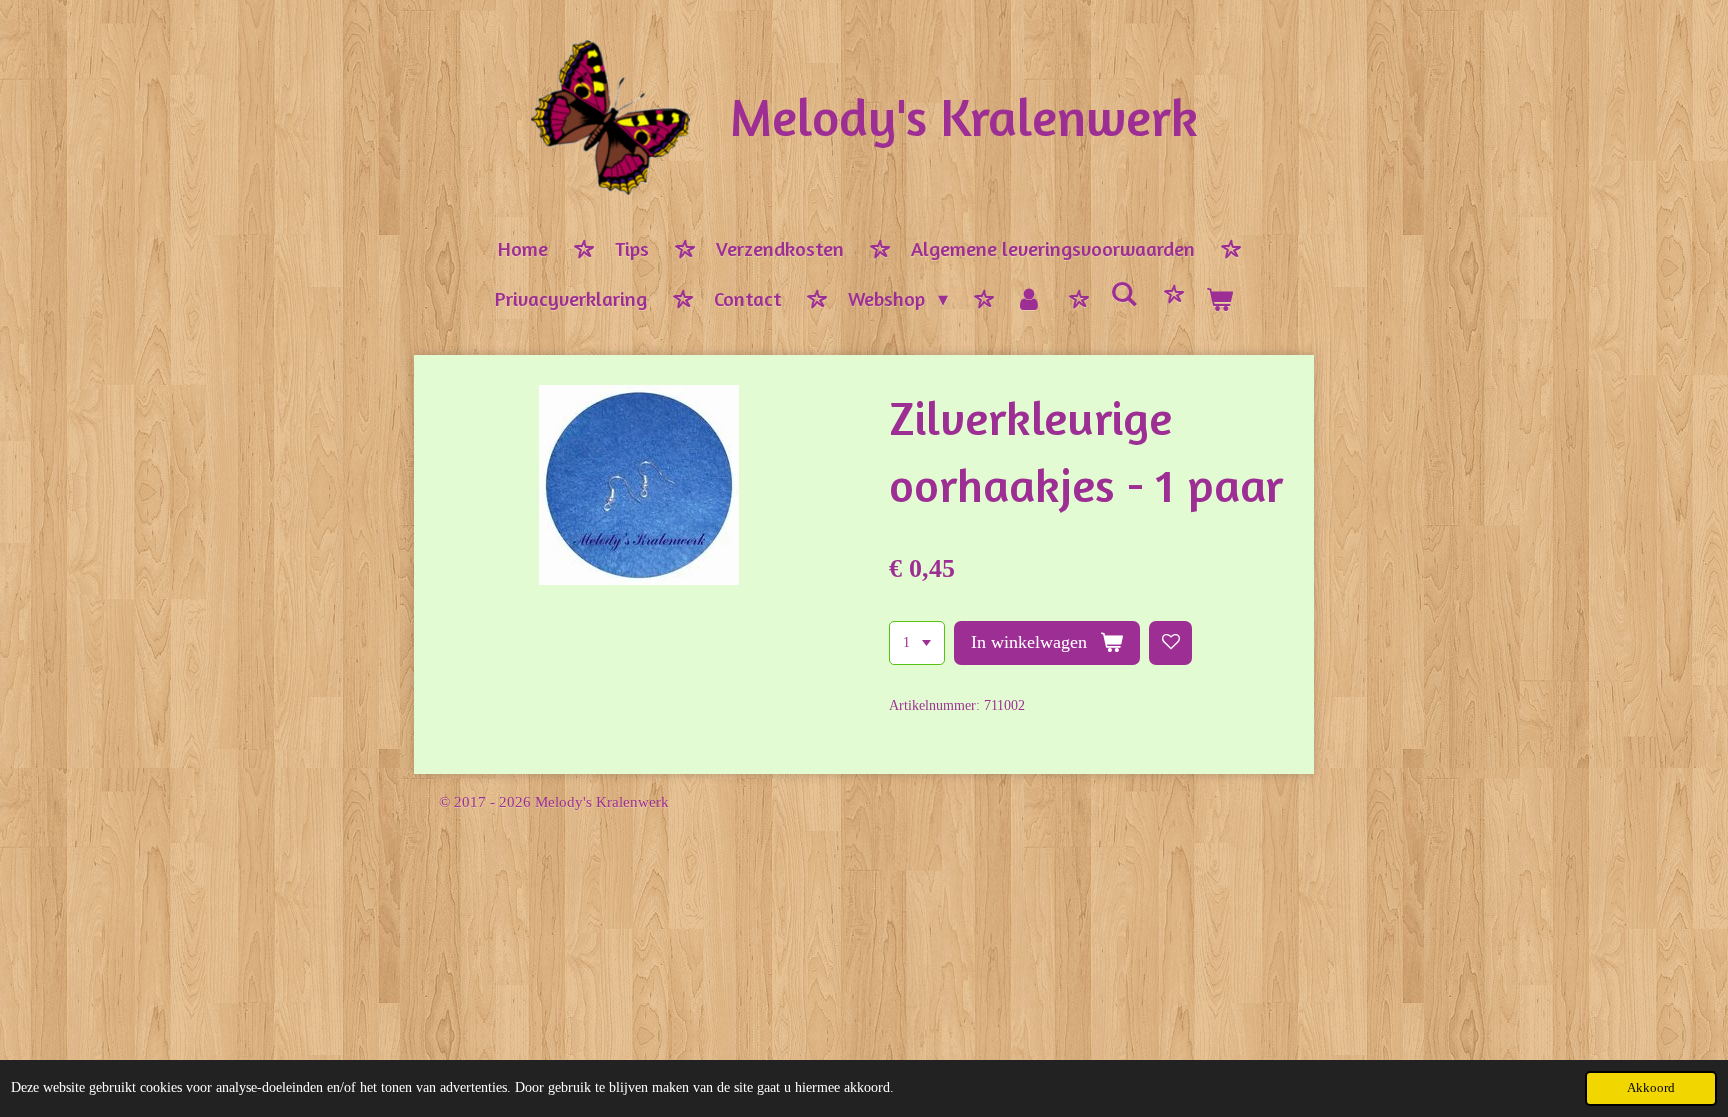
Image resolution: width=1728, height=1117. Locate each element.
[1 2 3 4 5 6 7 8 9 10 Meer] (917, 643)
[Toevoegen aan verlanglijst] (1171, 643)
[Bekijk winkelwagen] (1219, 300)
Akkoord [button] (1651, 1088)
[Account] (1029, 300)
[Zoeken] (1124, 294)
